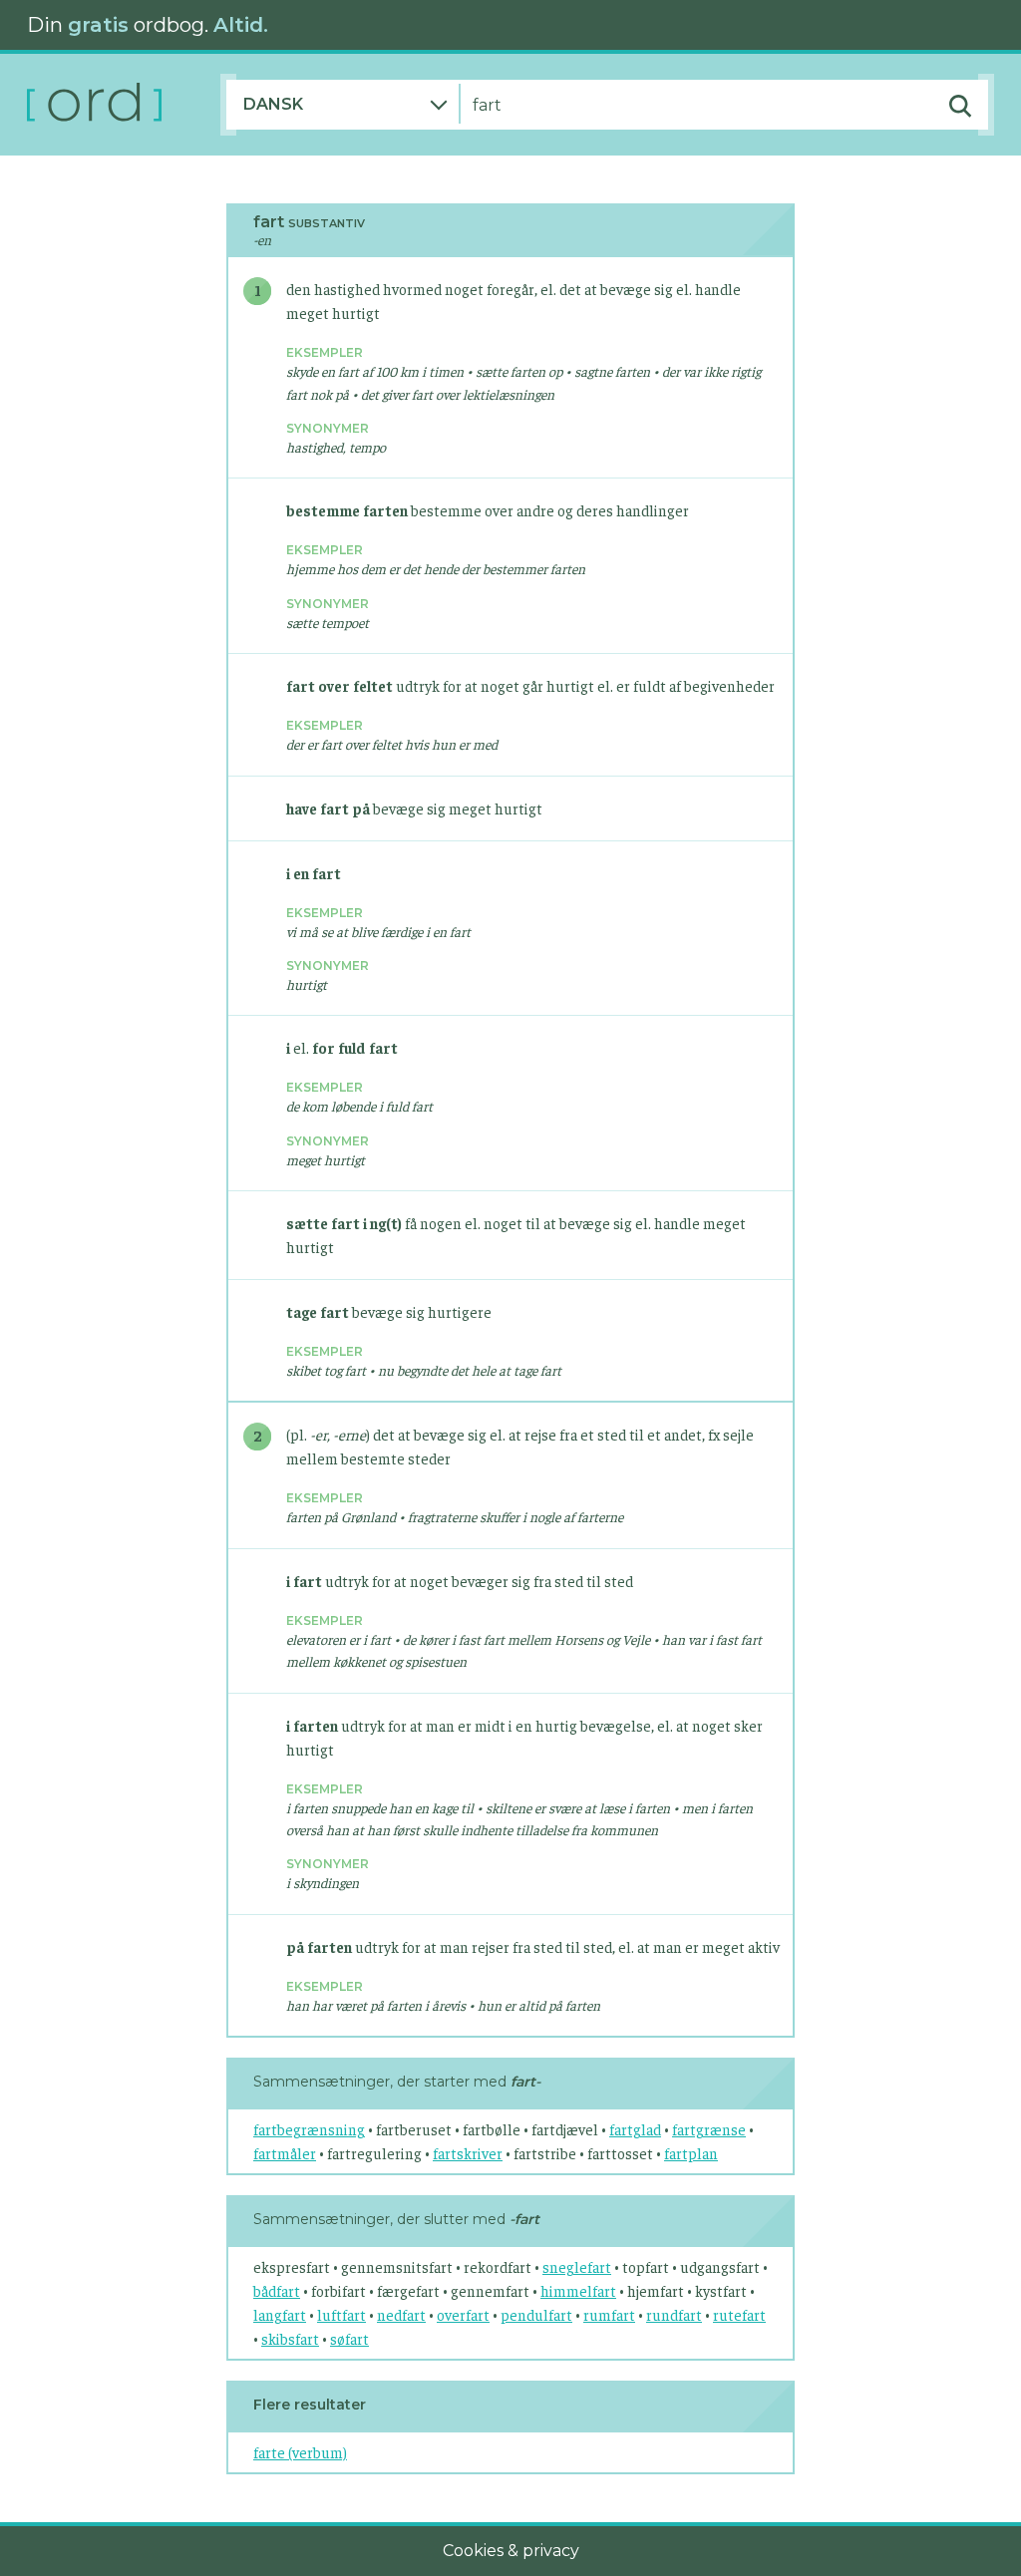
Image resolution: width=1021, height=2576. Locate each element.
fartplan (691, 2153)
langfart (280, 2314)
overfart (463, 2314)
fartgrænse (709, 2129)
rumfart (609, 2314)
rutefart (739, 2314)
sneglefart (577, 2266)
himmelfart (578, 2290)
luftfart (341, 2314)
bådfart (277, 2290)
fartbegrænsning (309, 2129)
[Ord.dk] (124, 105)
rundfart (674, 2314)
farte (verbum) (300, 2452)
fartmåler (285, 2153)
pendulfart (536, 2314)
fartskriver (468, 2153)
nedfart (401, 2314)
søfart (349, 2338)
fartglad (635, 2129)
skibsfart (290, 2338)
